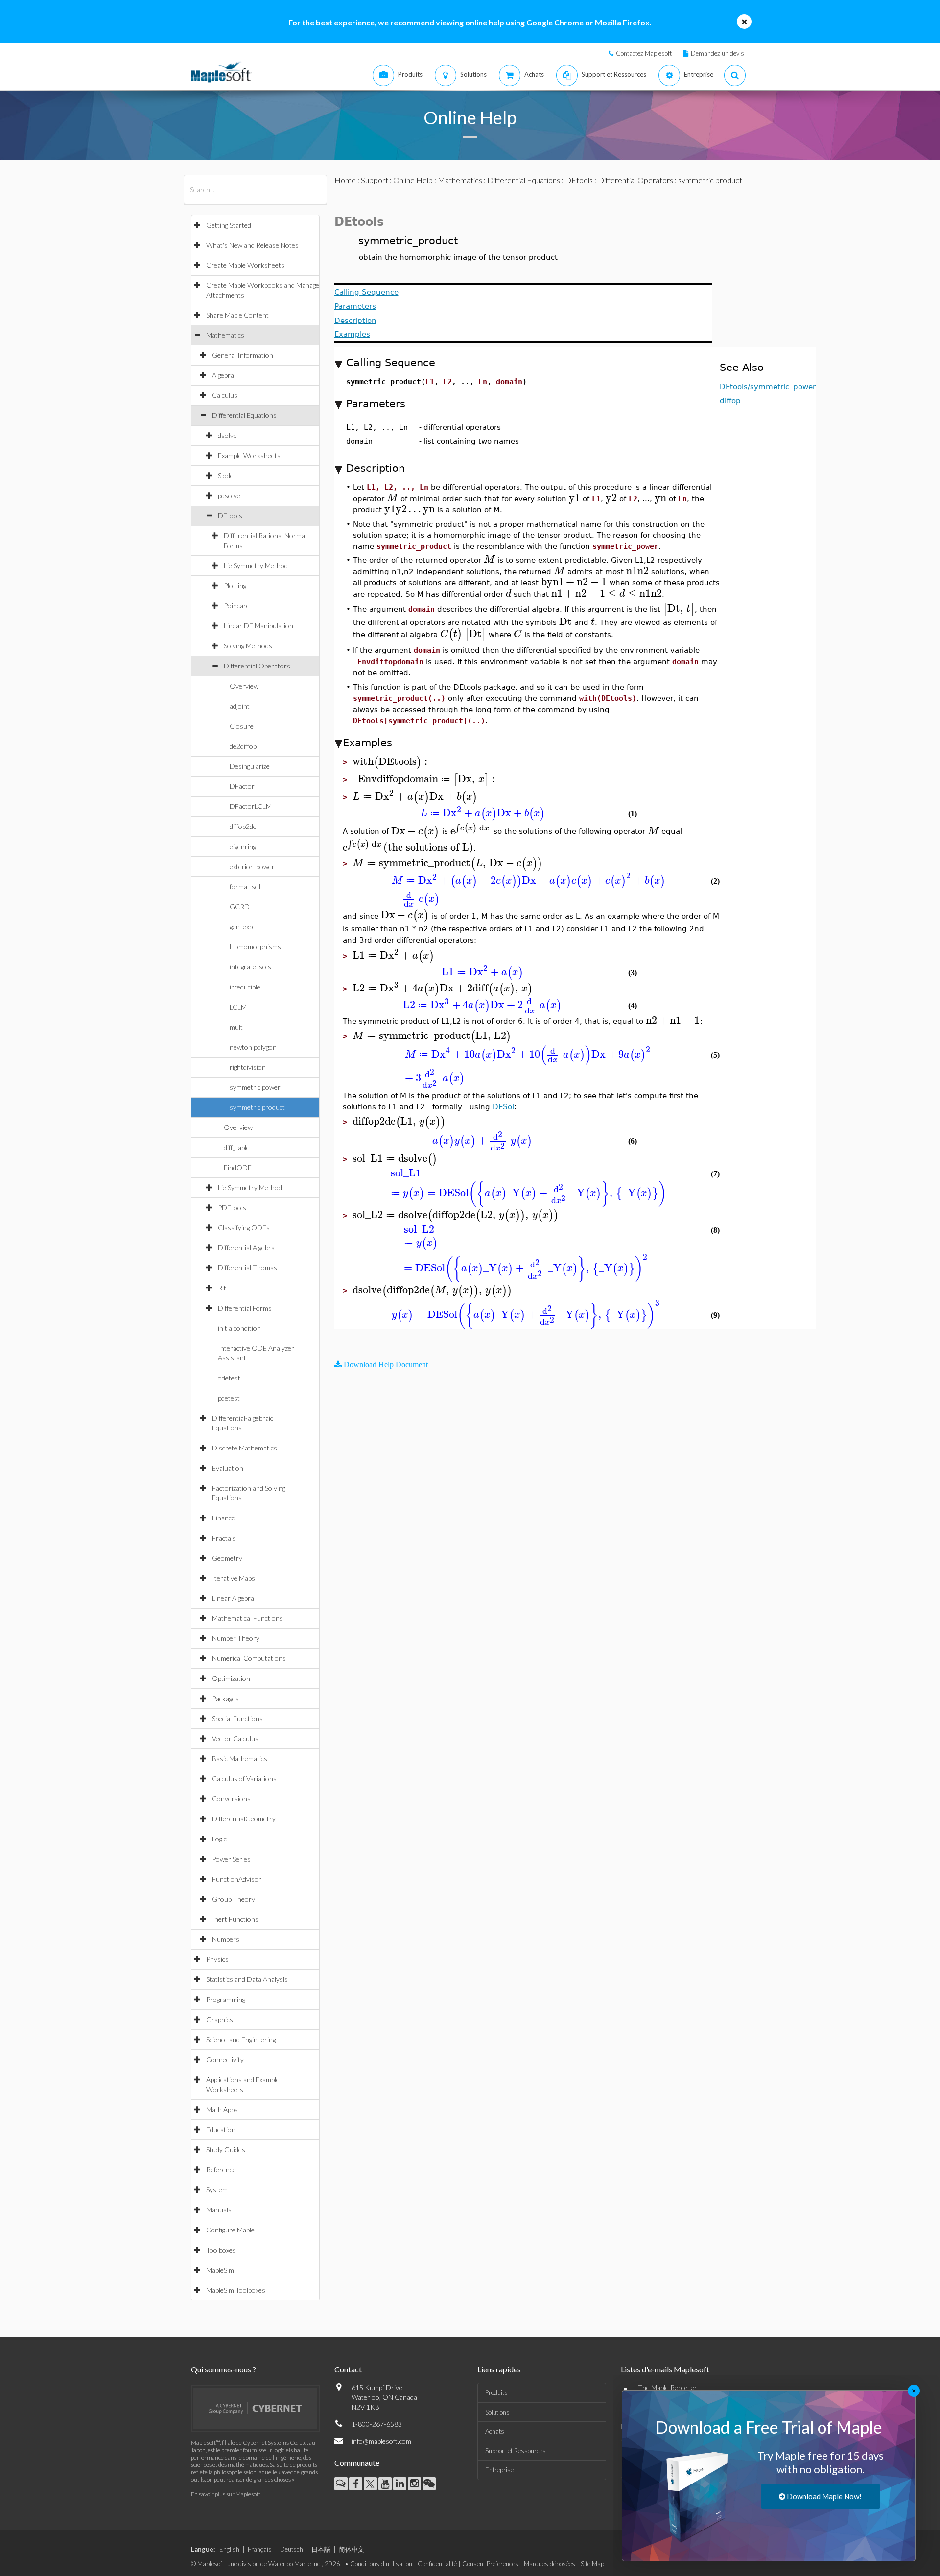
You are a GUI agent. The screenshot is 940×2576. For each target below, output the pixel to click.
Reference (221, 2170)
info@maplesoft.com (381, 2441)
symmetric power (255, 1087)
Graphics (220, 2019)
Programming (226, 1999)
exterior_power (252, 866)
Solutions (497, 2412)
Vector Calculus (235, 1738)
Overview (244, 686)
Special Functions (237, 1718)
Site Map (592, 2564)
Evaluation (228, 1468)
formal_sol (245, 886)
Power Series (231, 1859)
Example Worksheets (249, 455)
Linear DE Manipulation (258, 626)
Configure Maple (230, 2230)
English (229, 2549)
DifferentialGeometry (244, 1819)
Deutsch (292, 2549)
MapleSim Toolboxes (236, 2290)
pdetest (229, 1398)
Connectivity (225, 2059)
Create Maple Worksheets (245, 265)
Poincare (237, 606)
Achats (495, 2431)
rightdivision (248, 1067)
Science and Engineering (241, 2039)
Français (260, 2549)
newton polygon (253, 1047)
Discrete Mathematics (245, 1448)
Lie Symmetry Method (256, 565)
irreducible (245, 987)
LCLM (238, 1007)
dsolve (227, 435)
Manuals (219, 2210)
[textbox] (392, 498)
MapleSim (220, 2270)
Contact (348, 2369)
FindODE (238, 1167)
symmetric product (257, 1107)
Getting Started (229, 225)
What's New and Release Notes (252, 245)
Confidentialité (437, 2564)
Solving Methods (248, 646)
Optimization (231, 1678)
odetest (229, 1378)
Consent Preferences (490, 2564)
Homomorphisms (255, 947)
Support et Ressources (516, 2451)
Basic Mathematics (240, 1759)
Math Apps (222, 2109)
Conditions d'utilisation (381, 2564)
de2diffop (243, 746)
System (217, 2190)
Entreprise (499, 2470)
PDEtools (232, 1207)
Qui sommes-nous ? (223, 2369)
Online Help (413, 180)
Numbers (226, 1939)
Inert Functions (235, 1919)
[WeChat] (429, 2484)
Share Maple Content (237, 315)
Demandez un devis (717, 53)
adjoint (240, 706)
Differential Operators (257, 666)
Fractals (224, 1538)
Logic (219, 1839)
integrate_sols (250, 967)
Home (345, 180)
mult (236, 1027)
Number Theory (236, 1638)
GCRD (240, 907)
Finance (223, 1518)
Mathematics (225, 335)
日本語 (321, 2549)
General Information (243, 355)
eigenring (243, 846)
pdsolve (229, 495)
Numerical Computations (249, 1658)
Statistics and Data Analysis (247, 1979)
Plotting (235, 586)
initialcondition (239, 1328)
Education (221, 2129)
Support (375, 180)
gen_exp (241, 927)
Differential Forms (245, 1308)
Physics (217, 1959)
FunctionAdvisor (237, 1879)
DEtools (230, 516)
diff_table (237, 1147)
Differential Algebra (246, 1248)
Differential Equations (244, 415)
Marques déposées (550, 2564)
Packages (225, 1698)
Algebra (223, 375)
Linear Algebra (233, 1598)
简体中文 (352, 2549)
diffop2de (243, 826)
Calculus (225, 395)
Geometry (227, 1558)
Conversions (231, 1799)
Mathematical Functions (247, 1618)
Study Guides (226, 2150)
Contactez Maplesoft (644, 53)
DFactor (242, 786)
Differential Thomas (247, 1268)
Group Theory (234, 1899)
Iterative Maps (234, 1578)
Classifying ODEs (244, 1228)
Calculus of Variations (244, 1779)
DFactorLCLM (251, 806)
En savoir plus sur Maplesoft (226, 2494)
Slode (226, 475)
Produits (496, 2392)
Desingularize (250, 766)
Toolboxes (221, 2250)
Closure (242, 726)
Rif (222, 1288)
